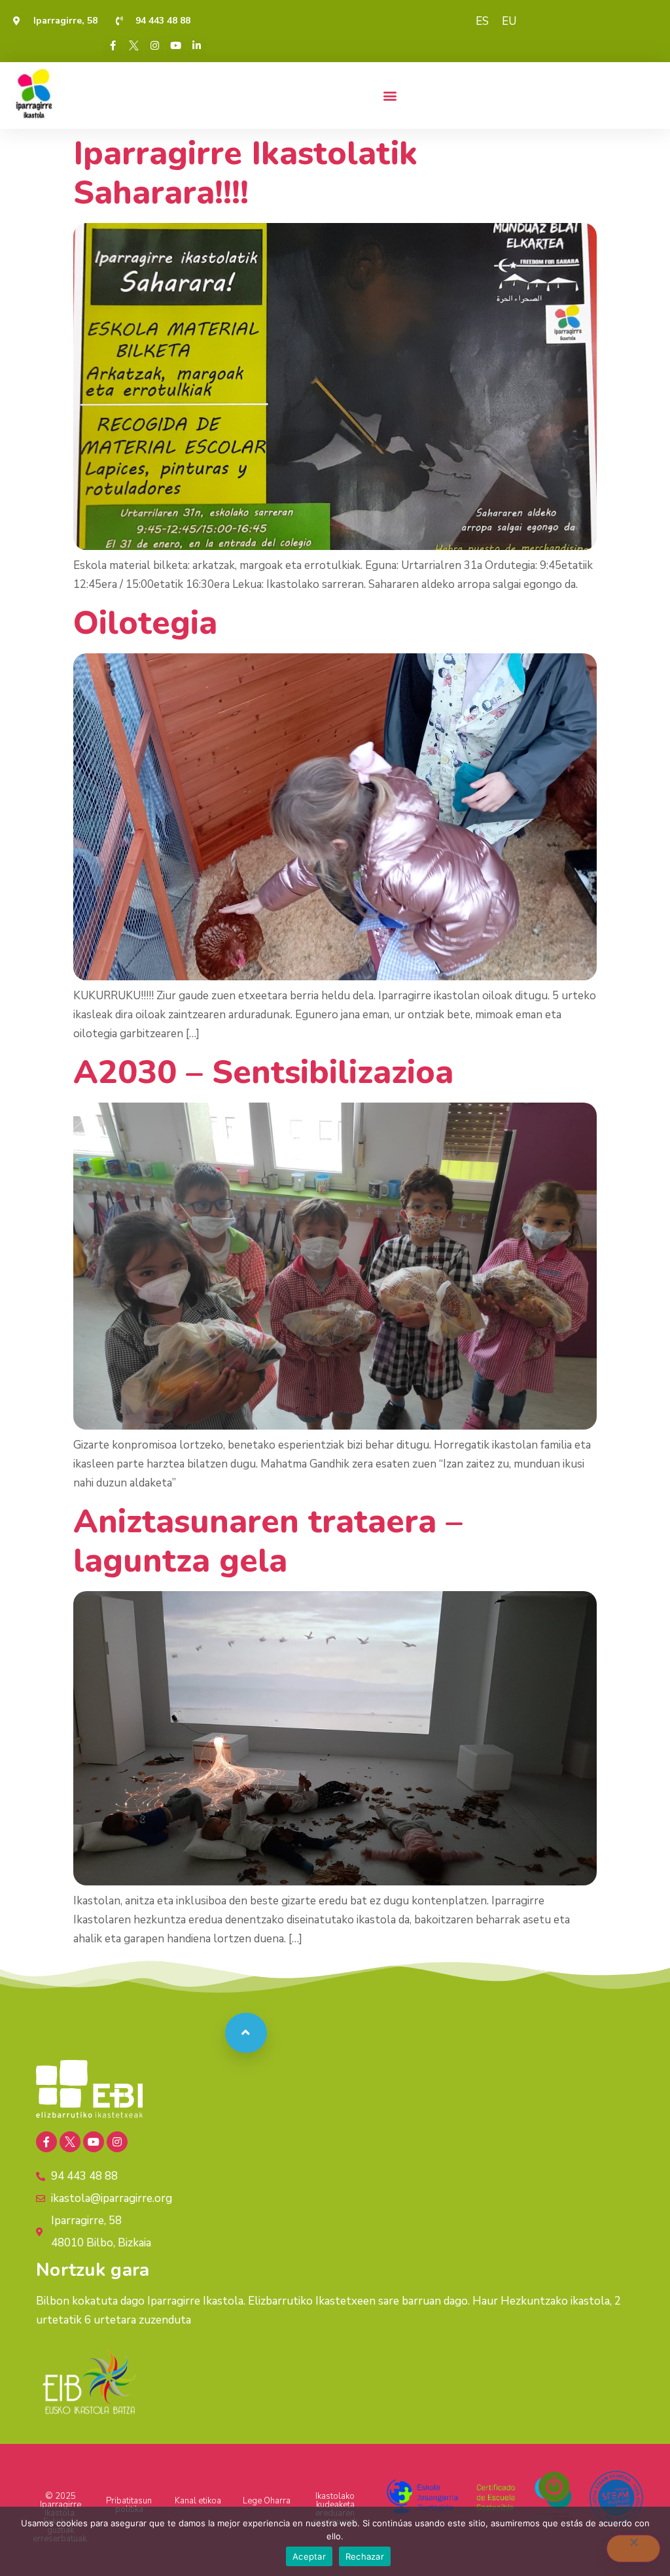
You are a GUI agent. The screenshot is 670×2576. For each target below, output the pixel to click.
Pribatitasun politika (129, 2505)
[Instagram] (154, 46)
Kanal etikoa (198, 2501)
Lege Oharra (267, 2501)
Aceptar (309, 2556)
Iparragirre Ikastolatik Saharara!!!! (245, 173)
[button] (390, 95)
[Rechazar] (633, 2549)
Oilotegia (145, 623)
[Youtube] (175, 46)
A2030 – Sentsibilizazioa (263, 1072)
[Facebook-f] (113, 46)
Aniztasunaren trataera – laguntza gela (268, 1541)
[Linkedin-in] (196, 46)
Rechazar (365, 2556)
